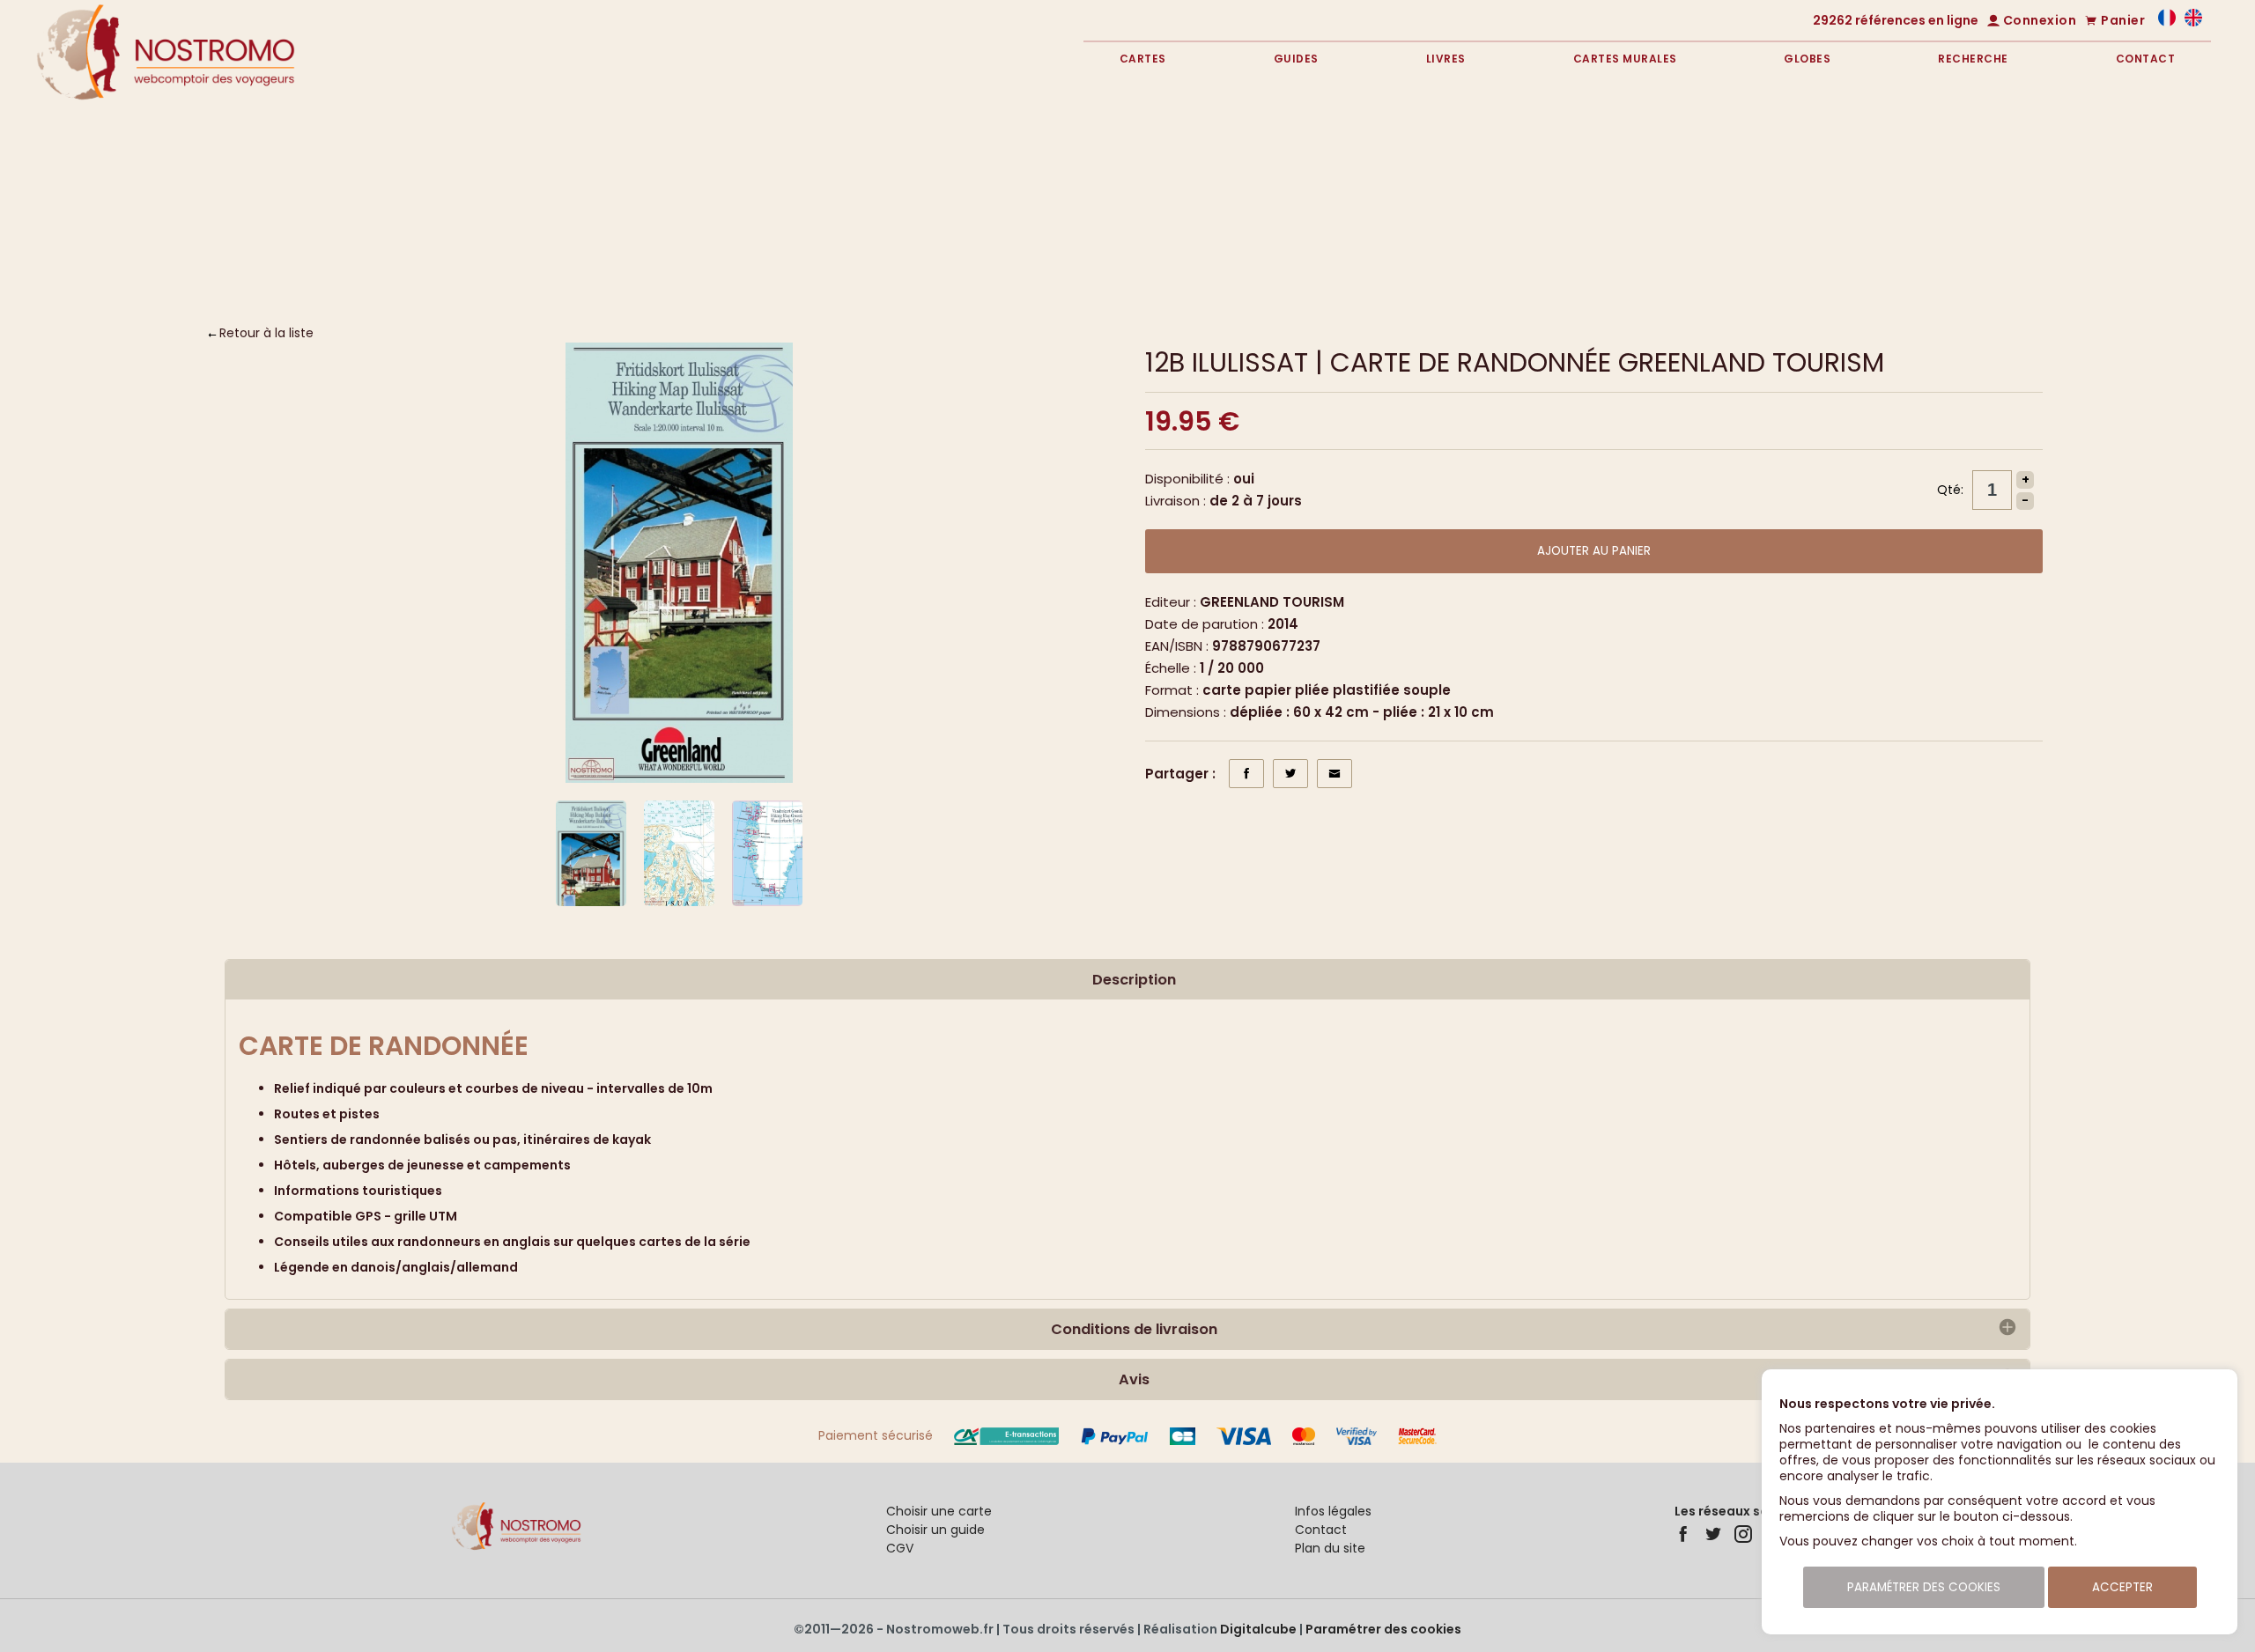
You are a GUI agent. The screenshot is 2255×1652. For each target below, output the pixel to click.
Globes (1807, 59)
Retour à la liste (266, 333)
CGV (900, 1548)
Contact (2146, 59)
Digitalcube (1258, 1629)
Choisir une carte (939, 1511)
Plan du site (1330, 1548)
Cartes (1143, 59)
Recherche (1973, 59)
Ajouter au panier (1594, 551)
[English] (2193, 22)
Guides (1296, 59)
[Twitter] (1713, 1534)
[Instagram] (1743, 1534)
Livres (1446, 59)
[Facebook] (1683, 1534)
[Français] (2167, 22)
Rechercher (2067, 250)
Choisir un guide (935, 1530)
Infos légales (1333, 1511)
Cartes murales (1625, 59)
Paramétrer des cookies (1383, 1629)
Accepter (2122, 1587)
